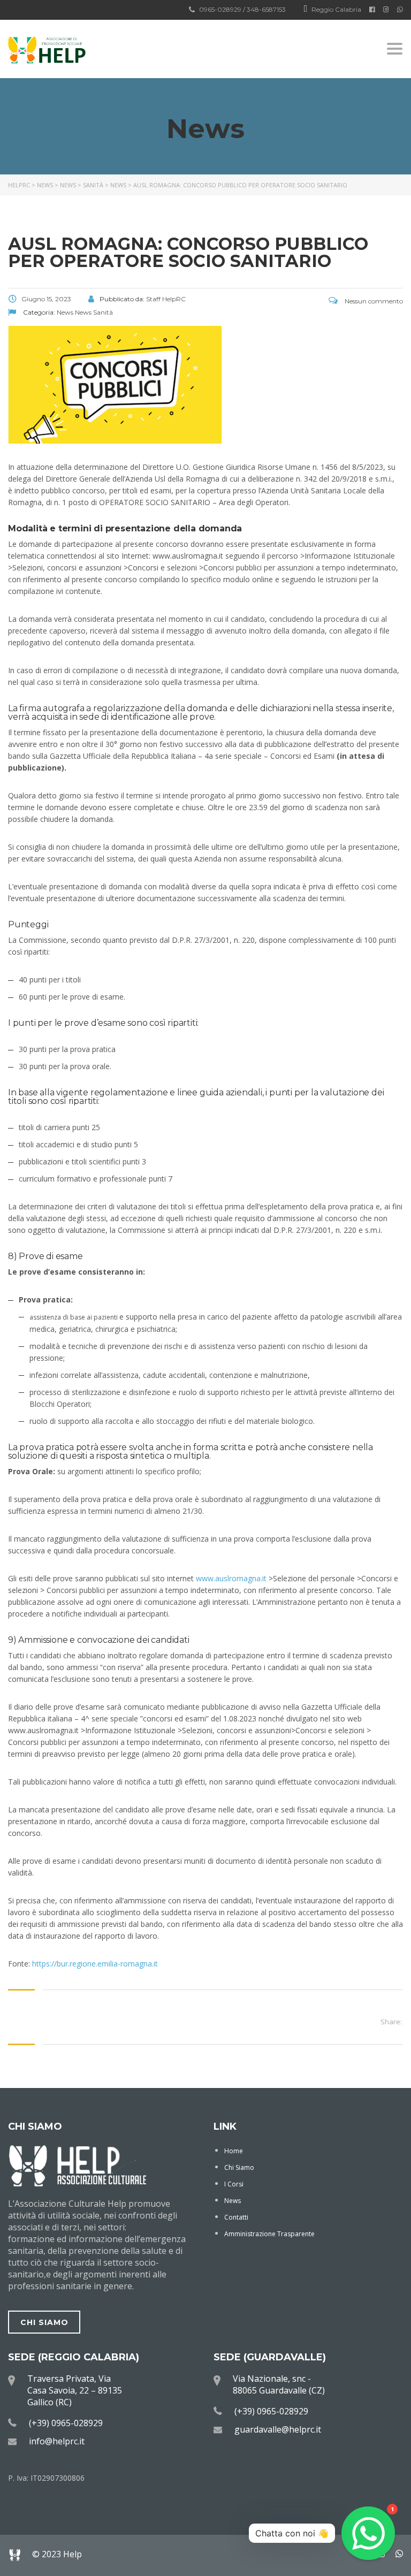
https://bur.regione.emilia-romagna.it (95, 1964)
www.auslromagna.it (232, 1578)
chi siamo (44, 2322)
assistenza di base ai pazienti (74, 1317)
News (233, 2201)
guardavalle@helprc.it (278, 2429)
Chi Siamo (239, 2167)
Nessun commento (373, 301)
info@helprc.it (57, 2441)
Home (234, 2151)
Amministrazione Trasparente (269, 2234)
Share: (391, 2022)
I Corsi (234, 2184)
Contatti (236, 2217)
